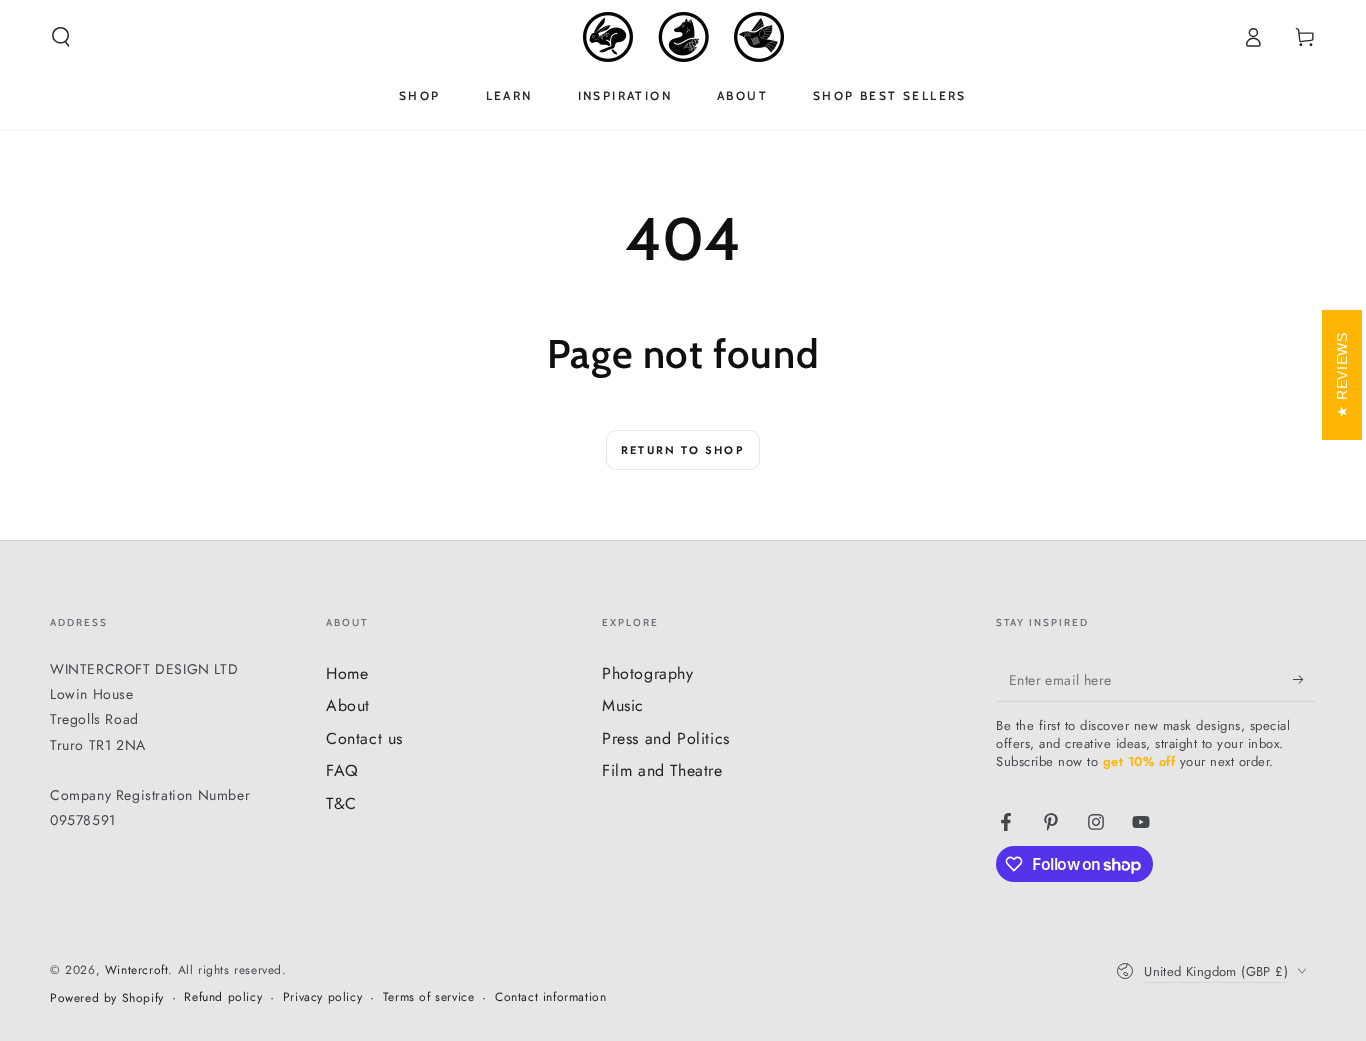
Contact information (550, 997)
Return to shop (683, 450)
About (348, 705)
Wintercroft (137, 970)
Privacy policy (322, 997)
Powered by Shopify (107, 998)
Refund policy (223, 997)
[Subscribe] (1304, 679)
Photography (648, 673)
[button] (61, 37)
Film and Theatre (662, 770)
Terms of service (429, 997)
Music (623, 705)
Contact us (364, 738)
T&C (341, 803)
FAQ (342, 770)
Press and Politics (666, 738)
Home (347, 673)
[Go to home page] (683, 37)
